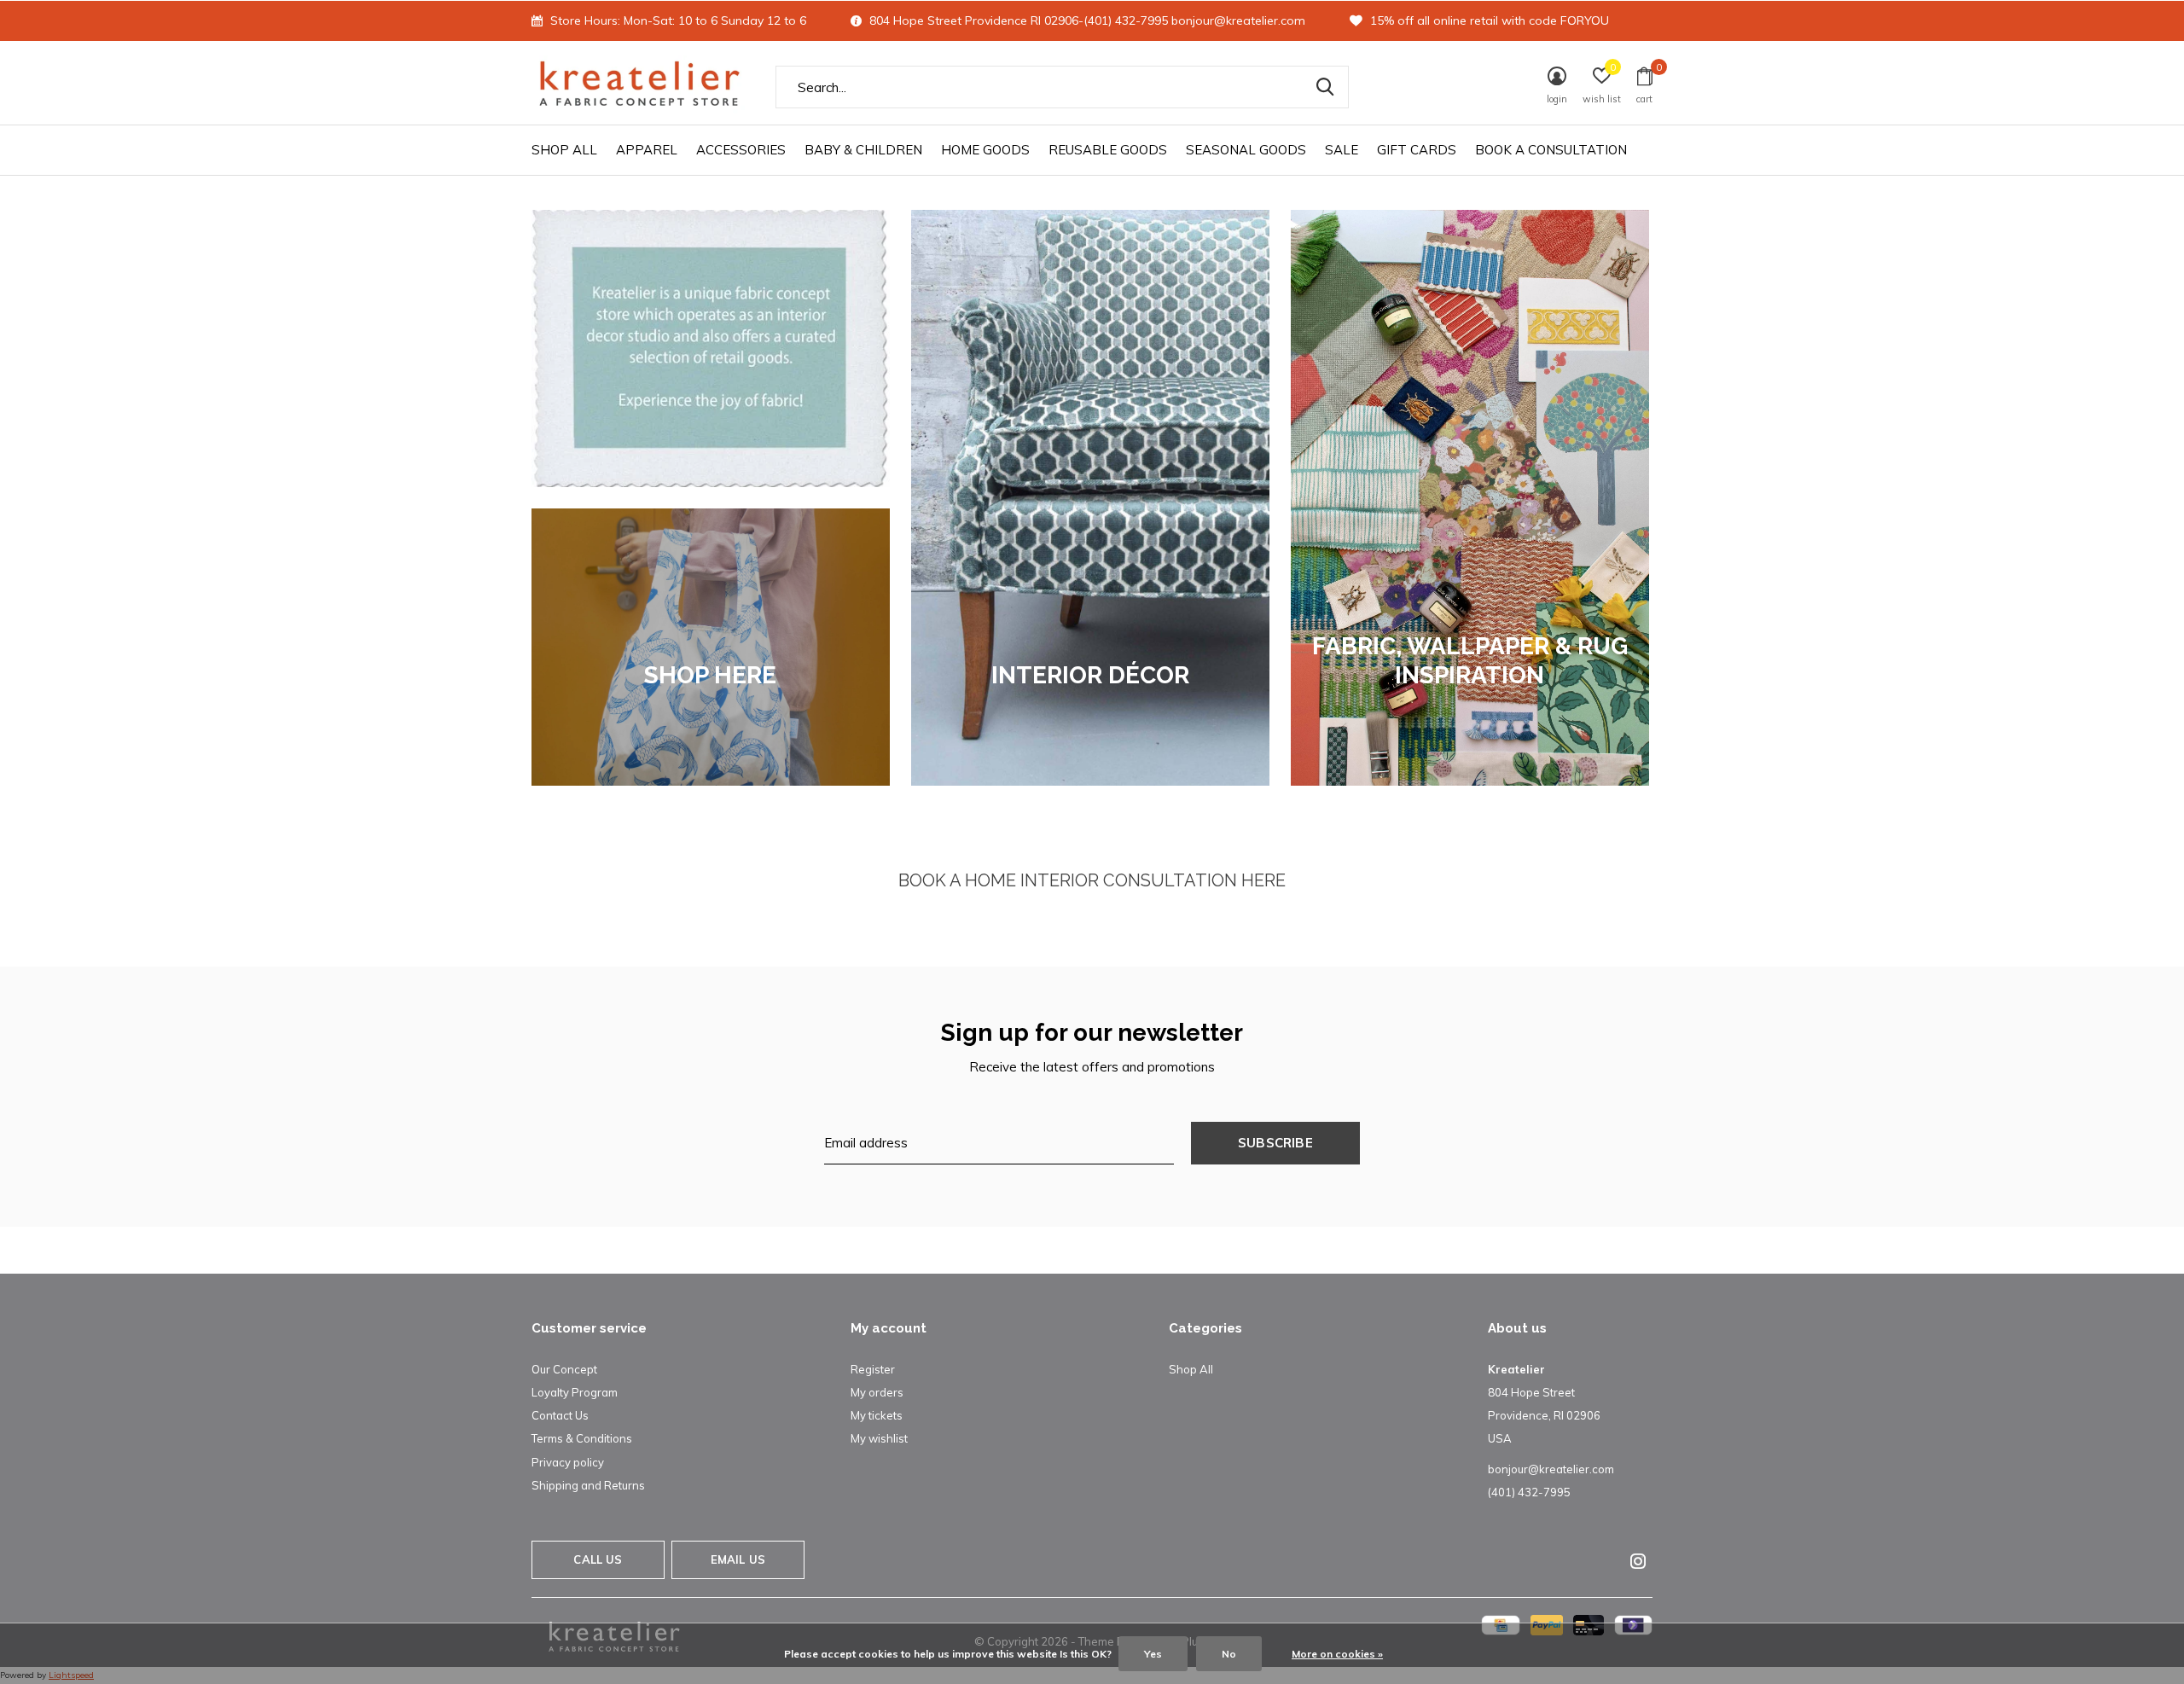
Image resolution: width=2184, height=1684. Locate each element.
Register (873, 1369)
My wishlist (879, 1438)
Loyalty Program (575, 1392)
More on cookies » (1337, 1654)
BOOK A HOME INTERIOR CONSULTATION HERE (1092, 880)
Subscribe (1275, 1143)
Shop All (564, 150)
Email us (738, 1559)
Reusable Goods (1108, 150)
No (1229, 1654)
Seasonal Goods (1246, 150)
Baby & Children (863, 150)
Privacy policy (568, 1462)
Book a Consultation (1551, 150)
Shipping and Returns (588, 1485)
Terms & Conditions (582, 1438)
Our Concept (564, 1369)
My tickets (877, 1415)
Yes (1153, 1654)
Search (1325, 87)
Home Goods (985, 150)
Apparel (647, 150)
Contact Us (560, 1415)
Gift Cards (1417, 150)
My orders (877, 1392)
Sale (1342, 150)
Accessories (741, 150)
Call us (598, 1559)
